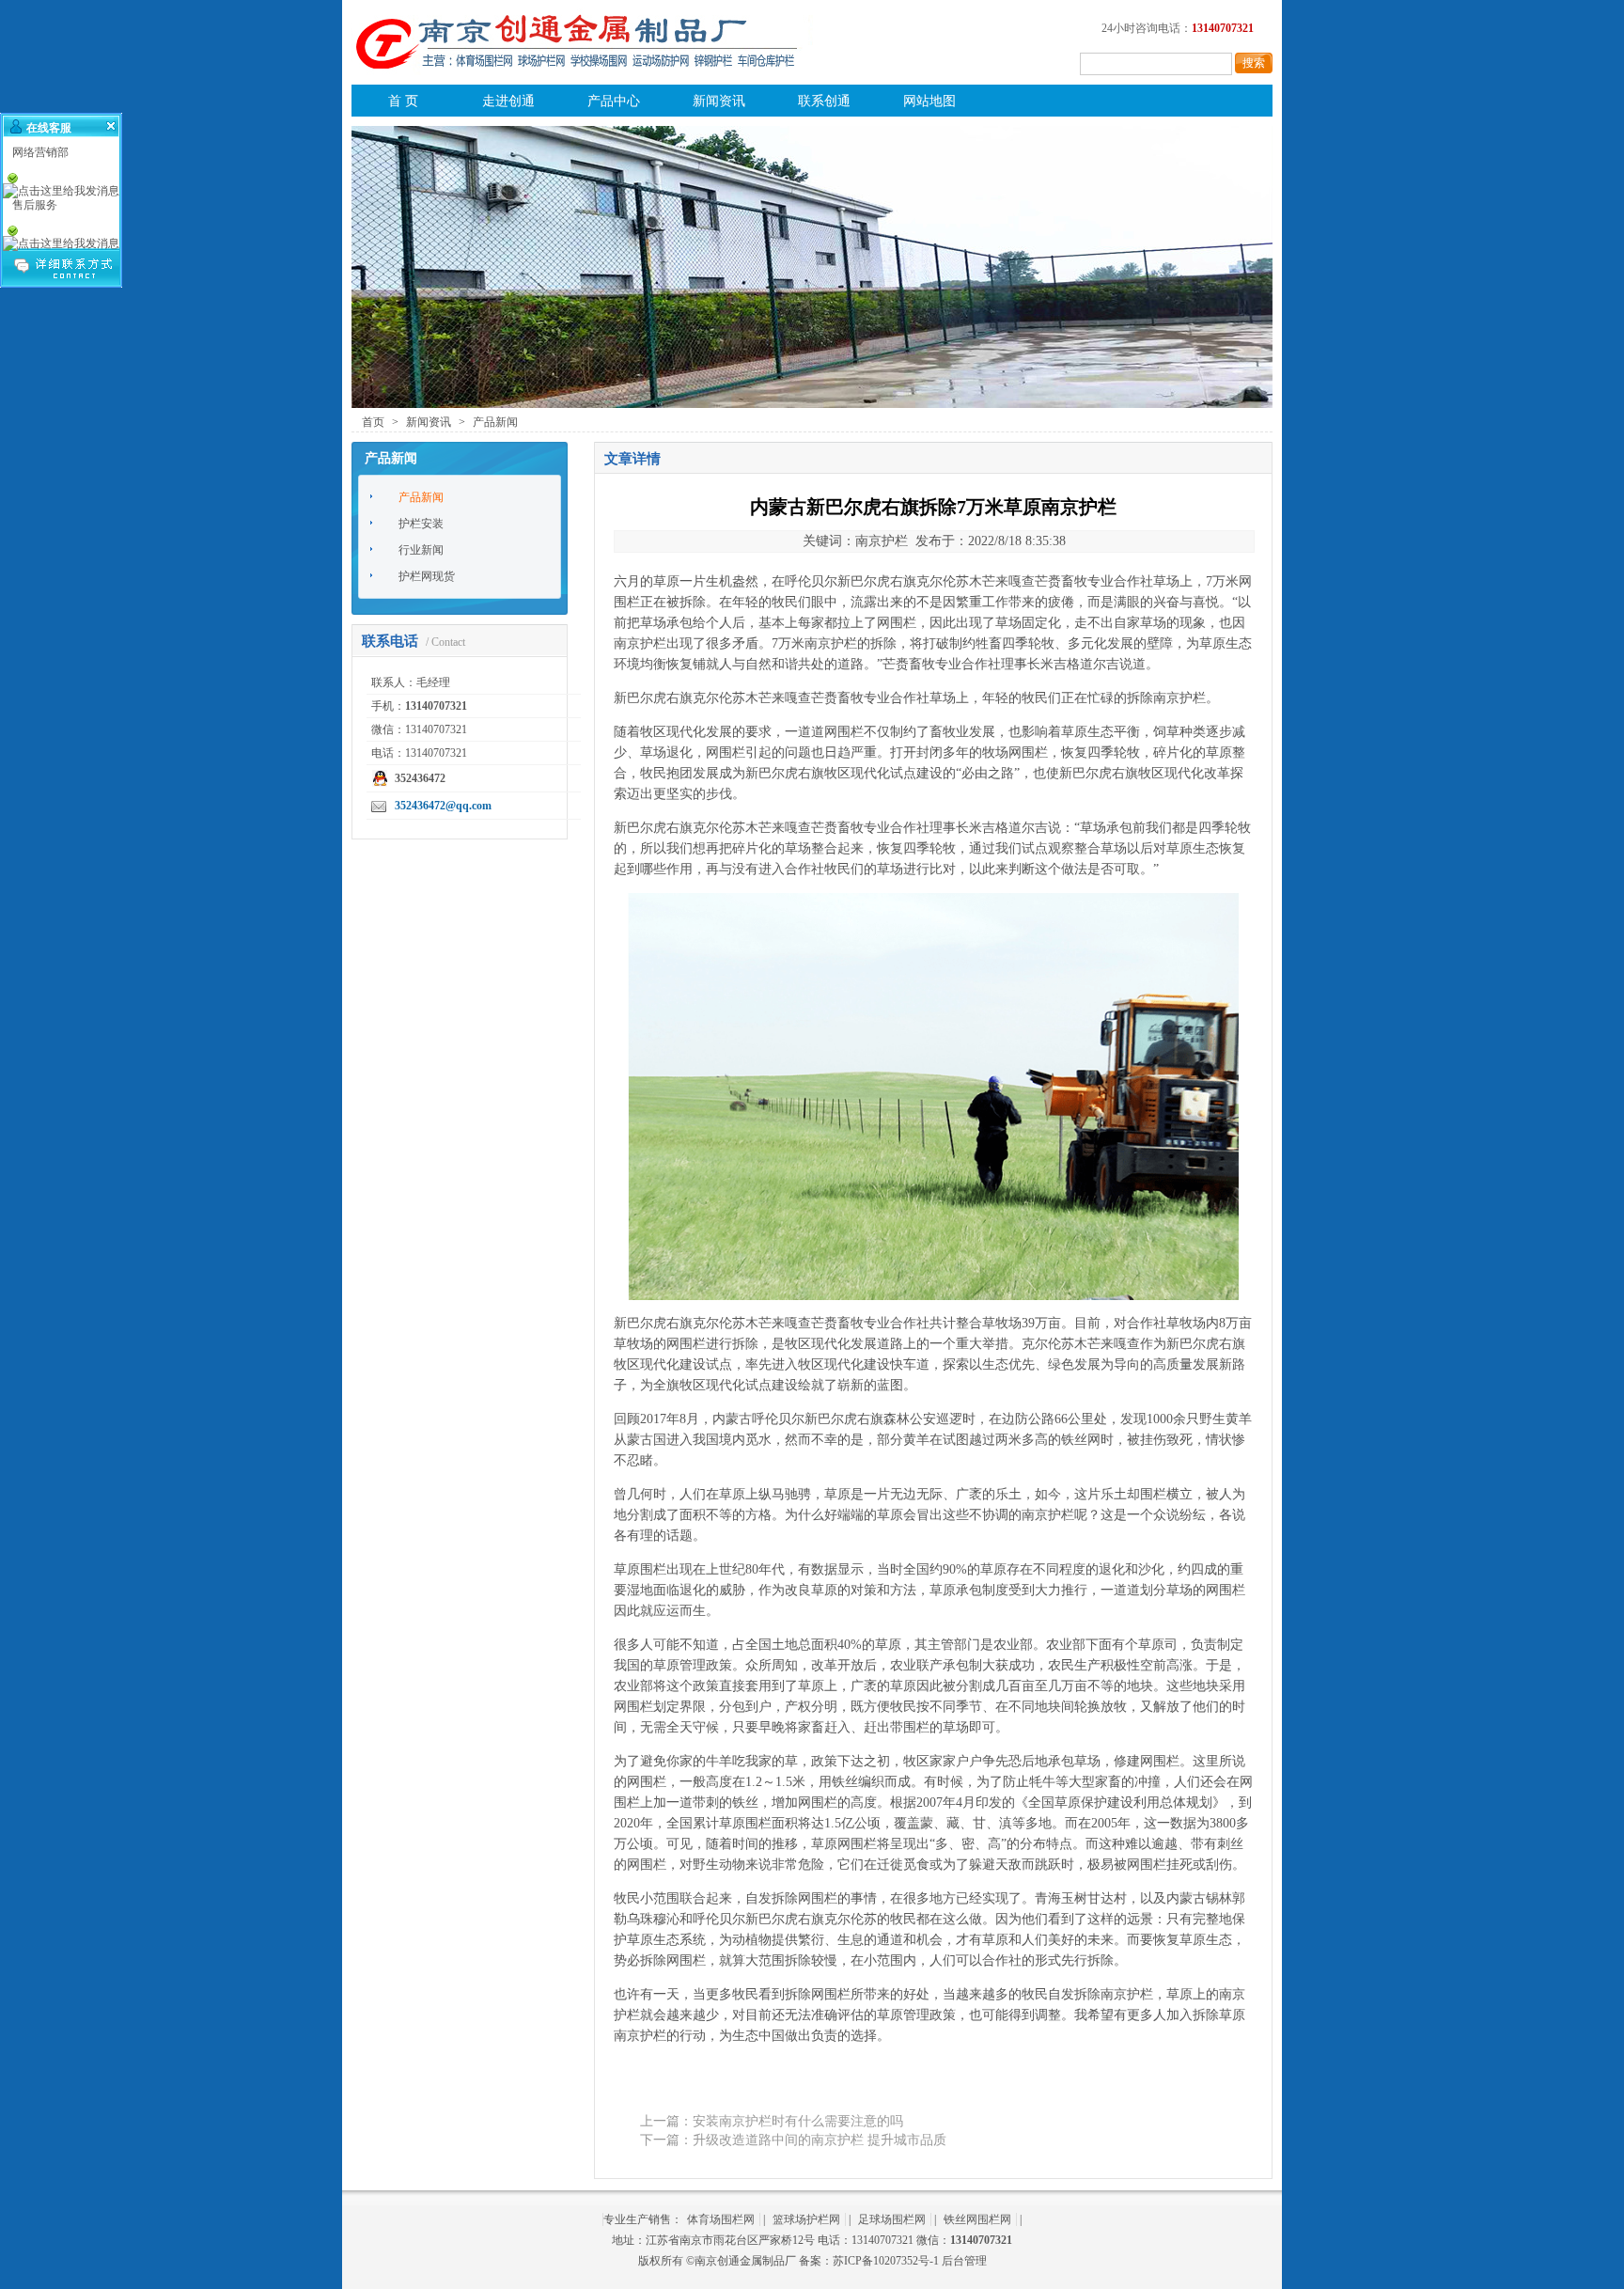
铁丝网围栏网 (977, 2219)
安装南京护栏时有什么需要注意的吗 (798, 2121)
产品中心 (614, 101)
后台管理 (964, 2261)
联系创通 (824, 101)
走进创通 (508, 101)
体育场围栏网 (721, 2219)
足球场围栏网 (892, 2219)
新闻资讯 (719, 101)
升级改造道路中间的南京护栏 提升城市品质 (820, 2140)
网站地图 (929, 101)
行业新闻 (421, 550)
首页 (373, 422)
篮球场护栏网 (806, 2219)
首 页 (403, 101)
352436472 (420, 778)
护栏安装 (421, 524)
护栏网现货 (427, 576)
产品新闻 (495, 422)
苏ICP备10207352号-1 (886, 2261)
